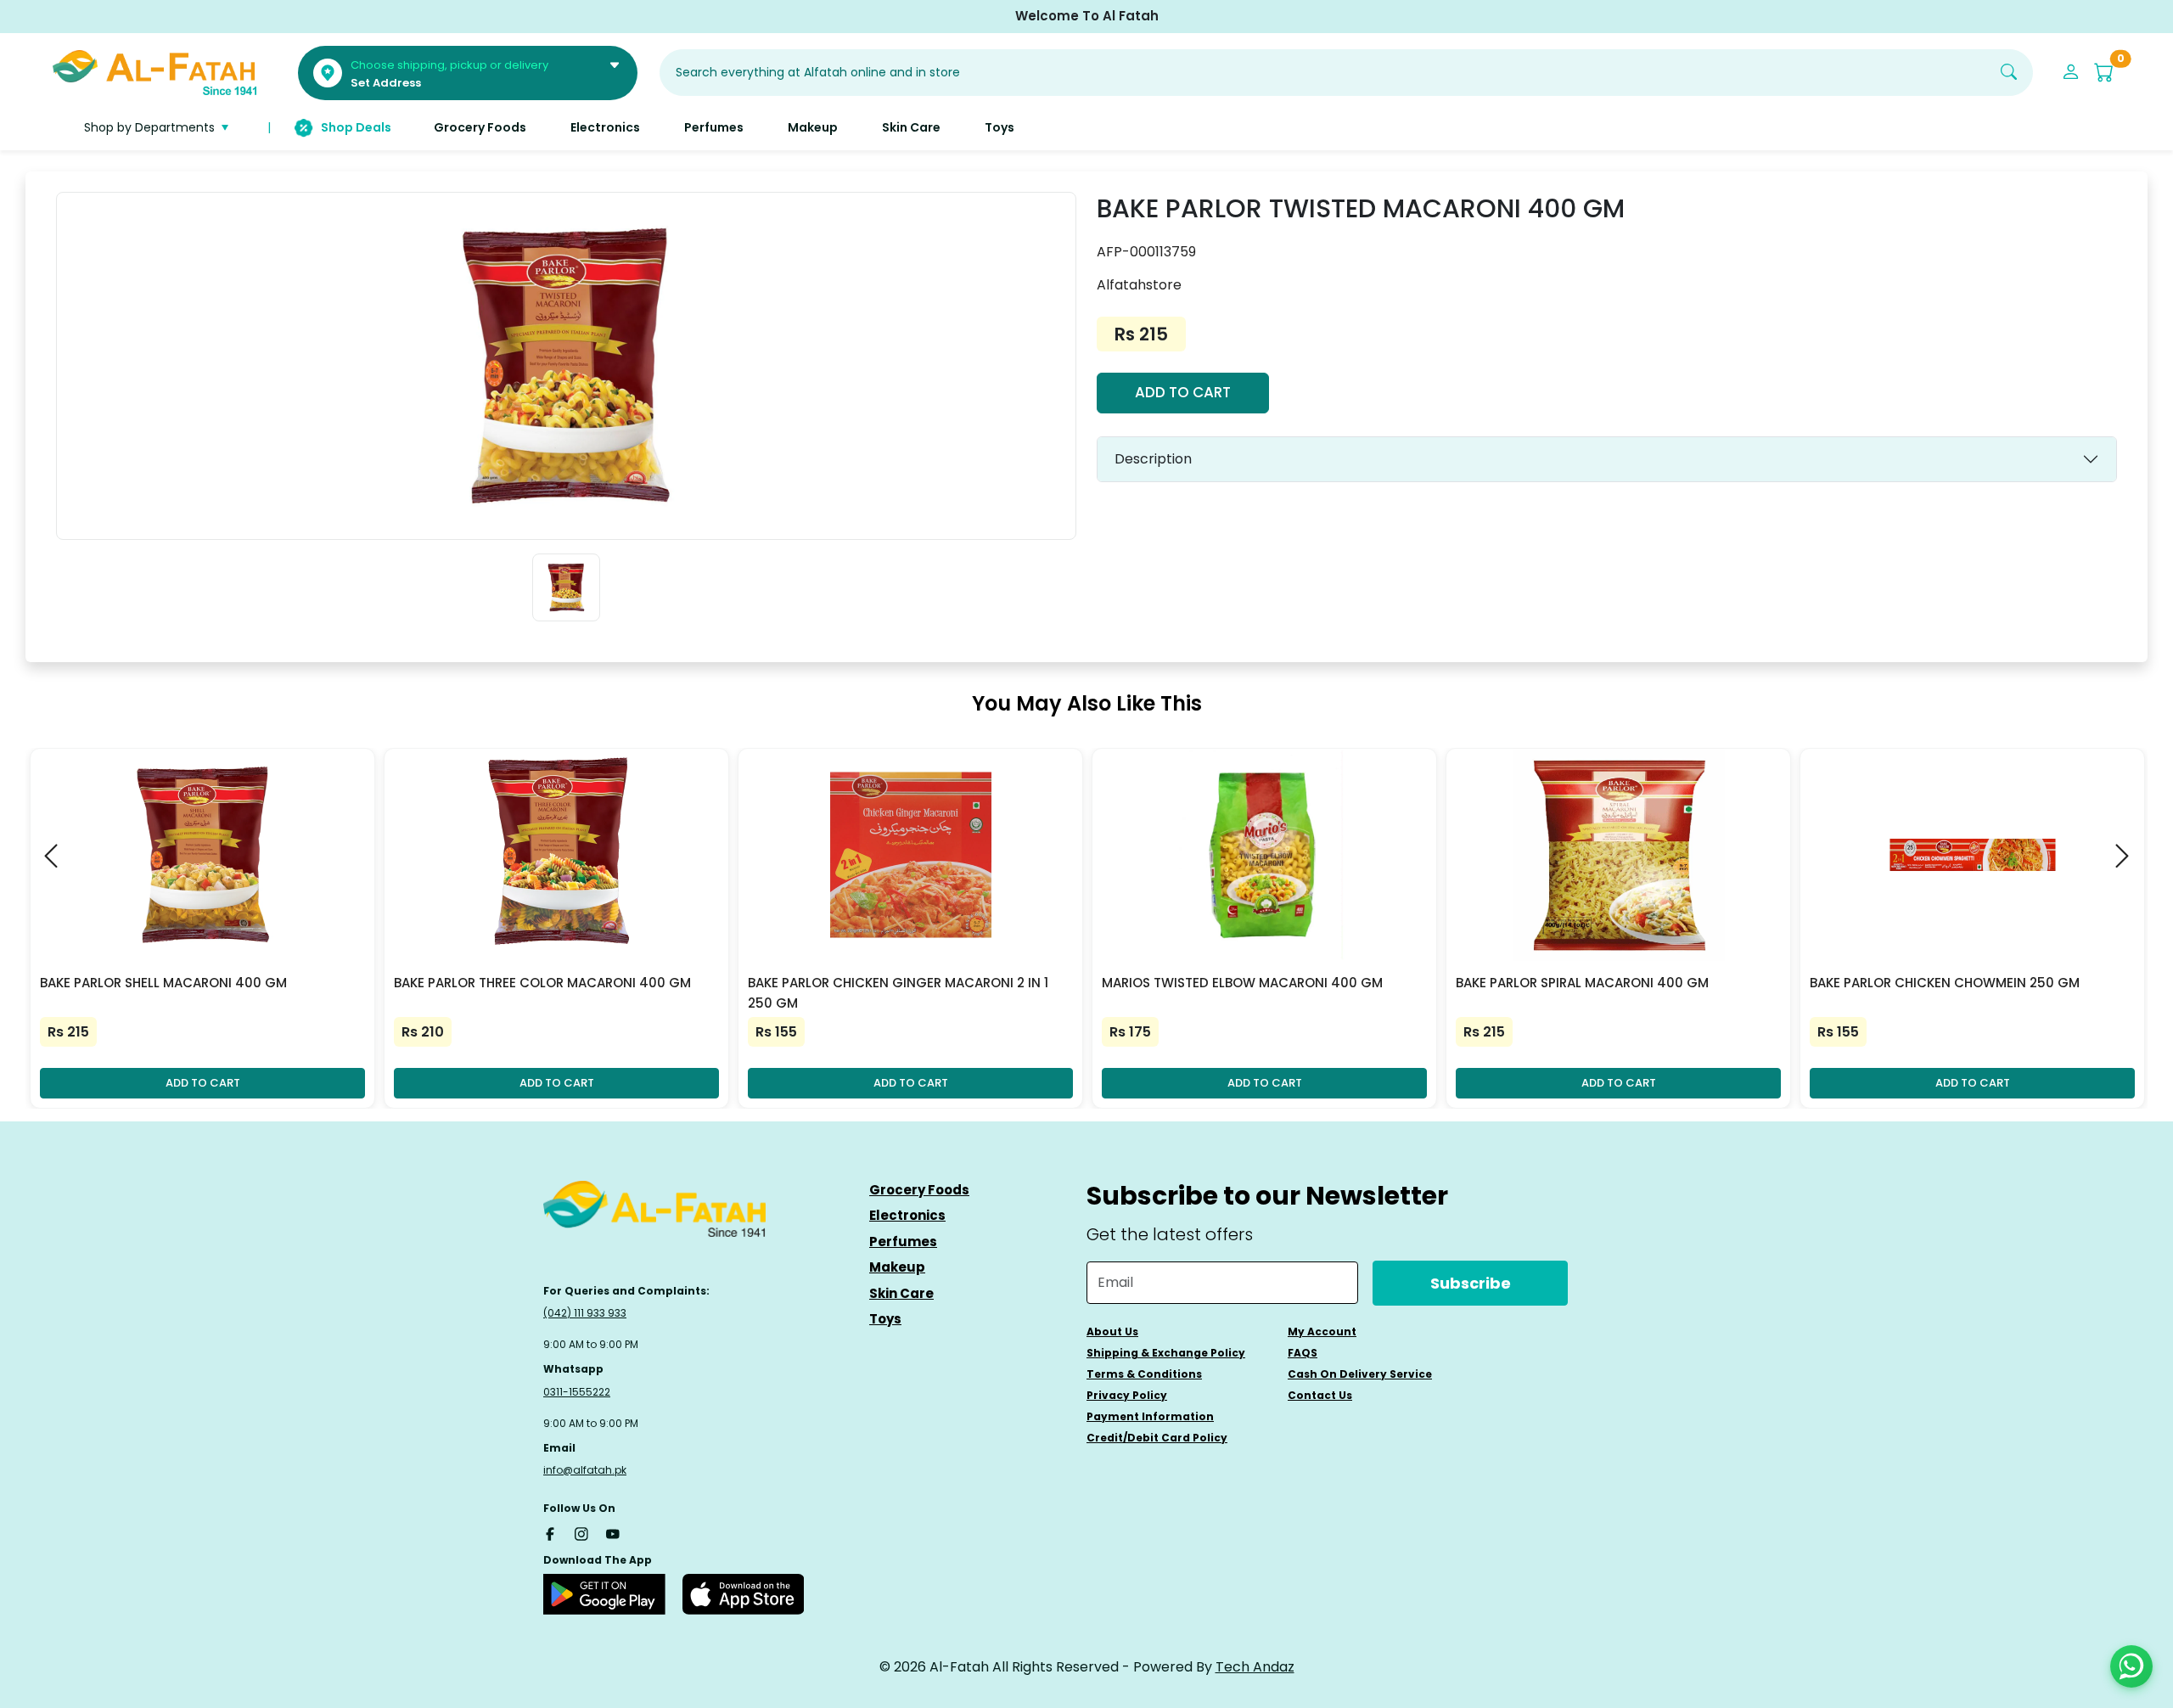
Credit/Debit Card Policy (1157, 1438)
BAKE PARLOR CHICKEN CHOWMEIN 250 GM (1945, 983)
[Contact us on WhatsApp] (2131, 1666)
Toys (885, 1319)
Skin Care (901, 1293)
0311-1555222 (577, 1392)
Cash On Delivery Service (1360, 1374)
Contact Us (1320, 1395)
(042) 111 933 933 (585, 1313)
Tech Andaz (1255, 1667)
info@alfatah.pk (585, 1470)
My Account (1322, 1332)
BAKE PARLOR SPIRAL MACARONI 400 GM (1582, 983)
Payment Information (1150, 1416)
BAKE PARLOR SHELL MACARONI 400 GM (163, 983)
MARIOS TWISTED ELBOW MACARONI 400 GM (1242, 983)
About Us (1112, 1332)
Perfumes (903, 1242)
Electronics (907, 1215)
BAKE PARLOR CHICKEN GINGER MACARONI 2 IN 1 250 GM (898, 993)
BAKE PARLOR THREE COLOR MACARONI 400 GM (542, 983)
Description (1153, 459)
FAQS (1303, 1353)
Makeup (897, 1267)
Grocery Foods (919, 1190)
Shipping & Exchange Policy (1166, 1353)
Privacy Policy (1127, 1395)
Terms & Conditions (1144, 1374)
